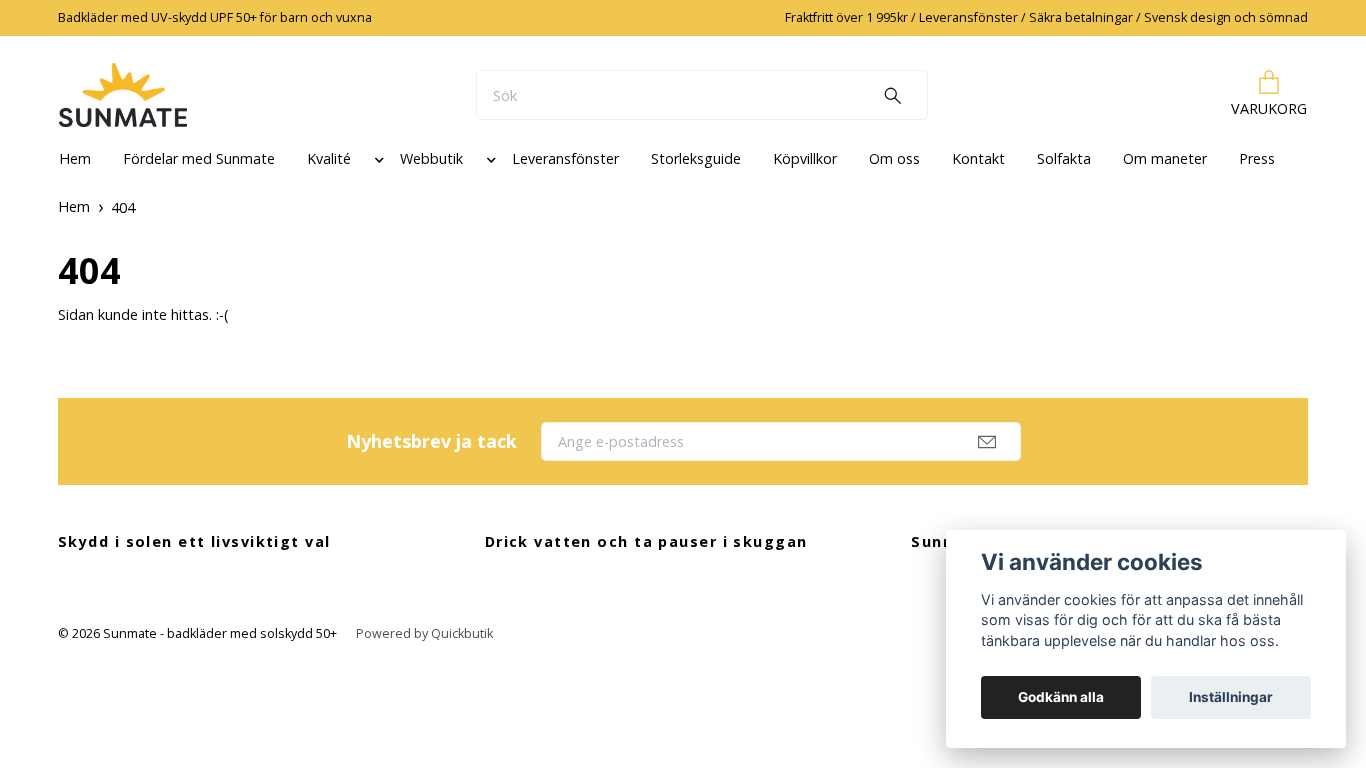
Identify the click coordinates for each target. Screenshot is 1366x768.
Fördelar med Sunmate (199, 158)
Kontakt (978, 158)
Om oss (894, 158)
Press (1257, 158)
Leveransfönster (565, 158)
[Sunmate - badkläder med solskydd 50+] (123, 95)
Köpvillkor (805, 158)
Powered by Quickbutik (424, 633)
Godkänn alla (1061, 697)
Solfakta (1064, 158)
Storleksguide (696, 158)
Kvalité (329, 158)
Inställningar (1231, 697)
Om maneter (1165, 158)
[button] (375, 163)
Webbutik (431, 158)
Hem (75, 158)
